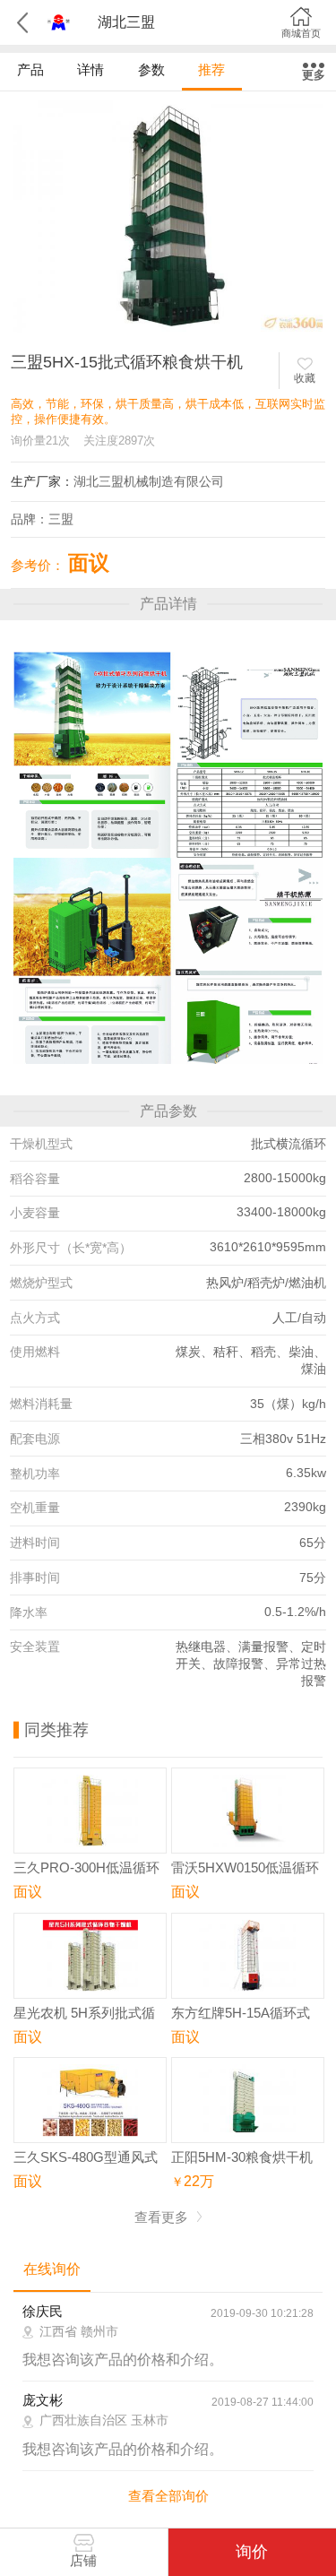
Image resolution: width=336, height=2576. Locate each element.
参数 (151, 69)
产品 (30, 69)
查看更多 (163, 2217)
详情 (90, 69)
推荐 (211, 69)
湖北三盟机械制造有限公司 (149, 481)
